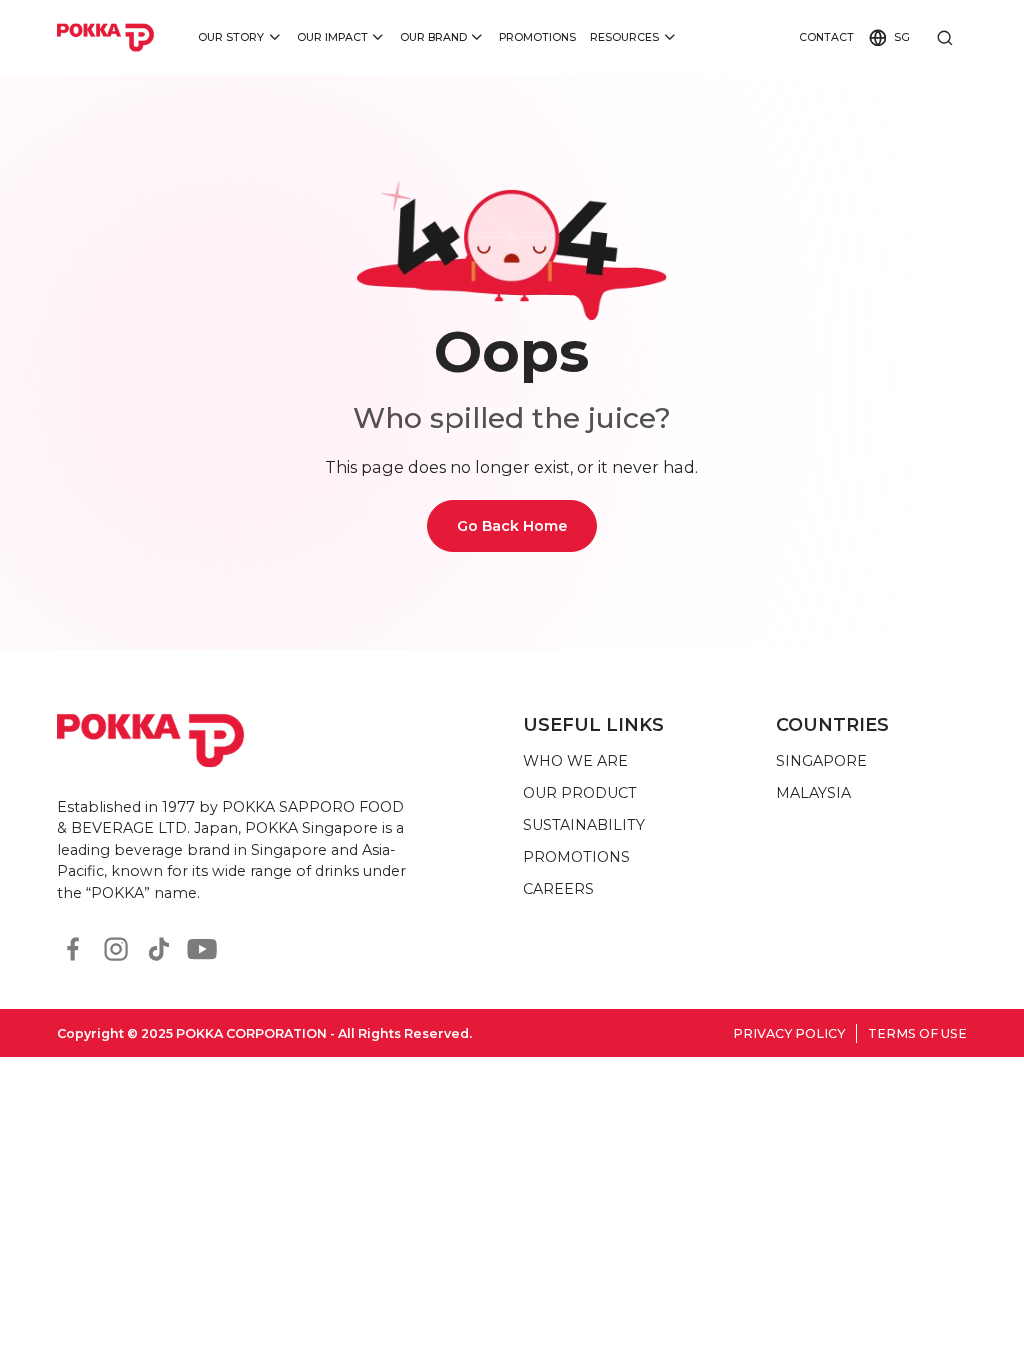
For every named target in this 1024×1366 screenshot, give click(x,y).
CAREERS (558, 889)
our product (580, 793)
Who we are (575, 761)
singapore (821, 761)
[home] (106, 37)
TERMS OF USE (917, 1033)
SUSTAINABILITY (584, 825)
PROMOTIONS (576, 857)
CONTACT (826, 37)
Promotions (537, 37)
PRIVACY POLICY (789, 1033)
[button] (240, 38)
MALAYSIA (813, 793)
